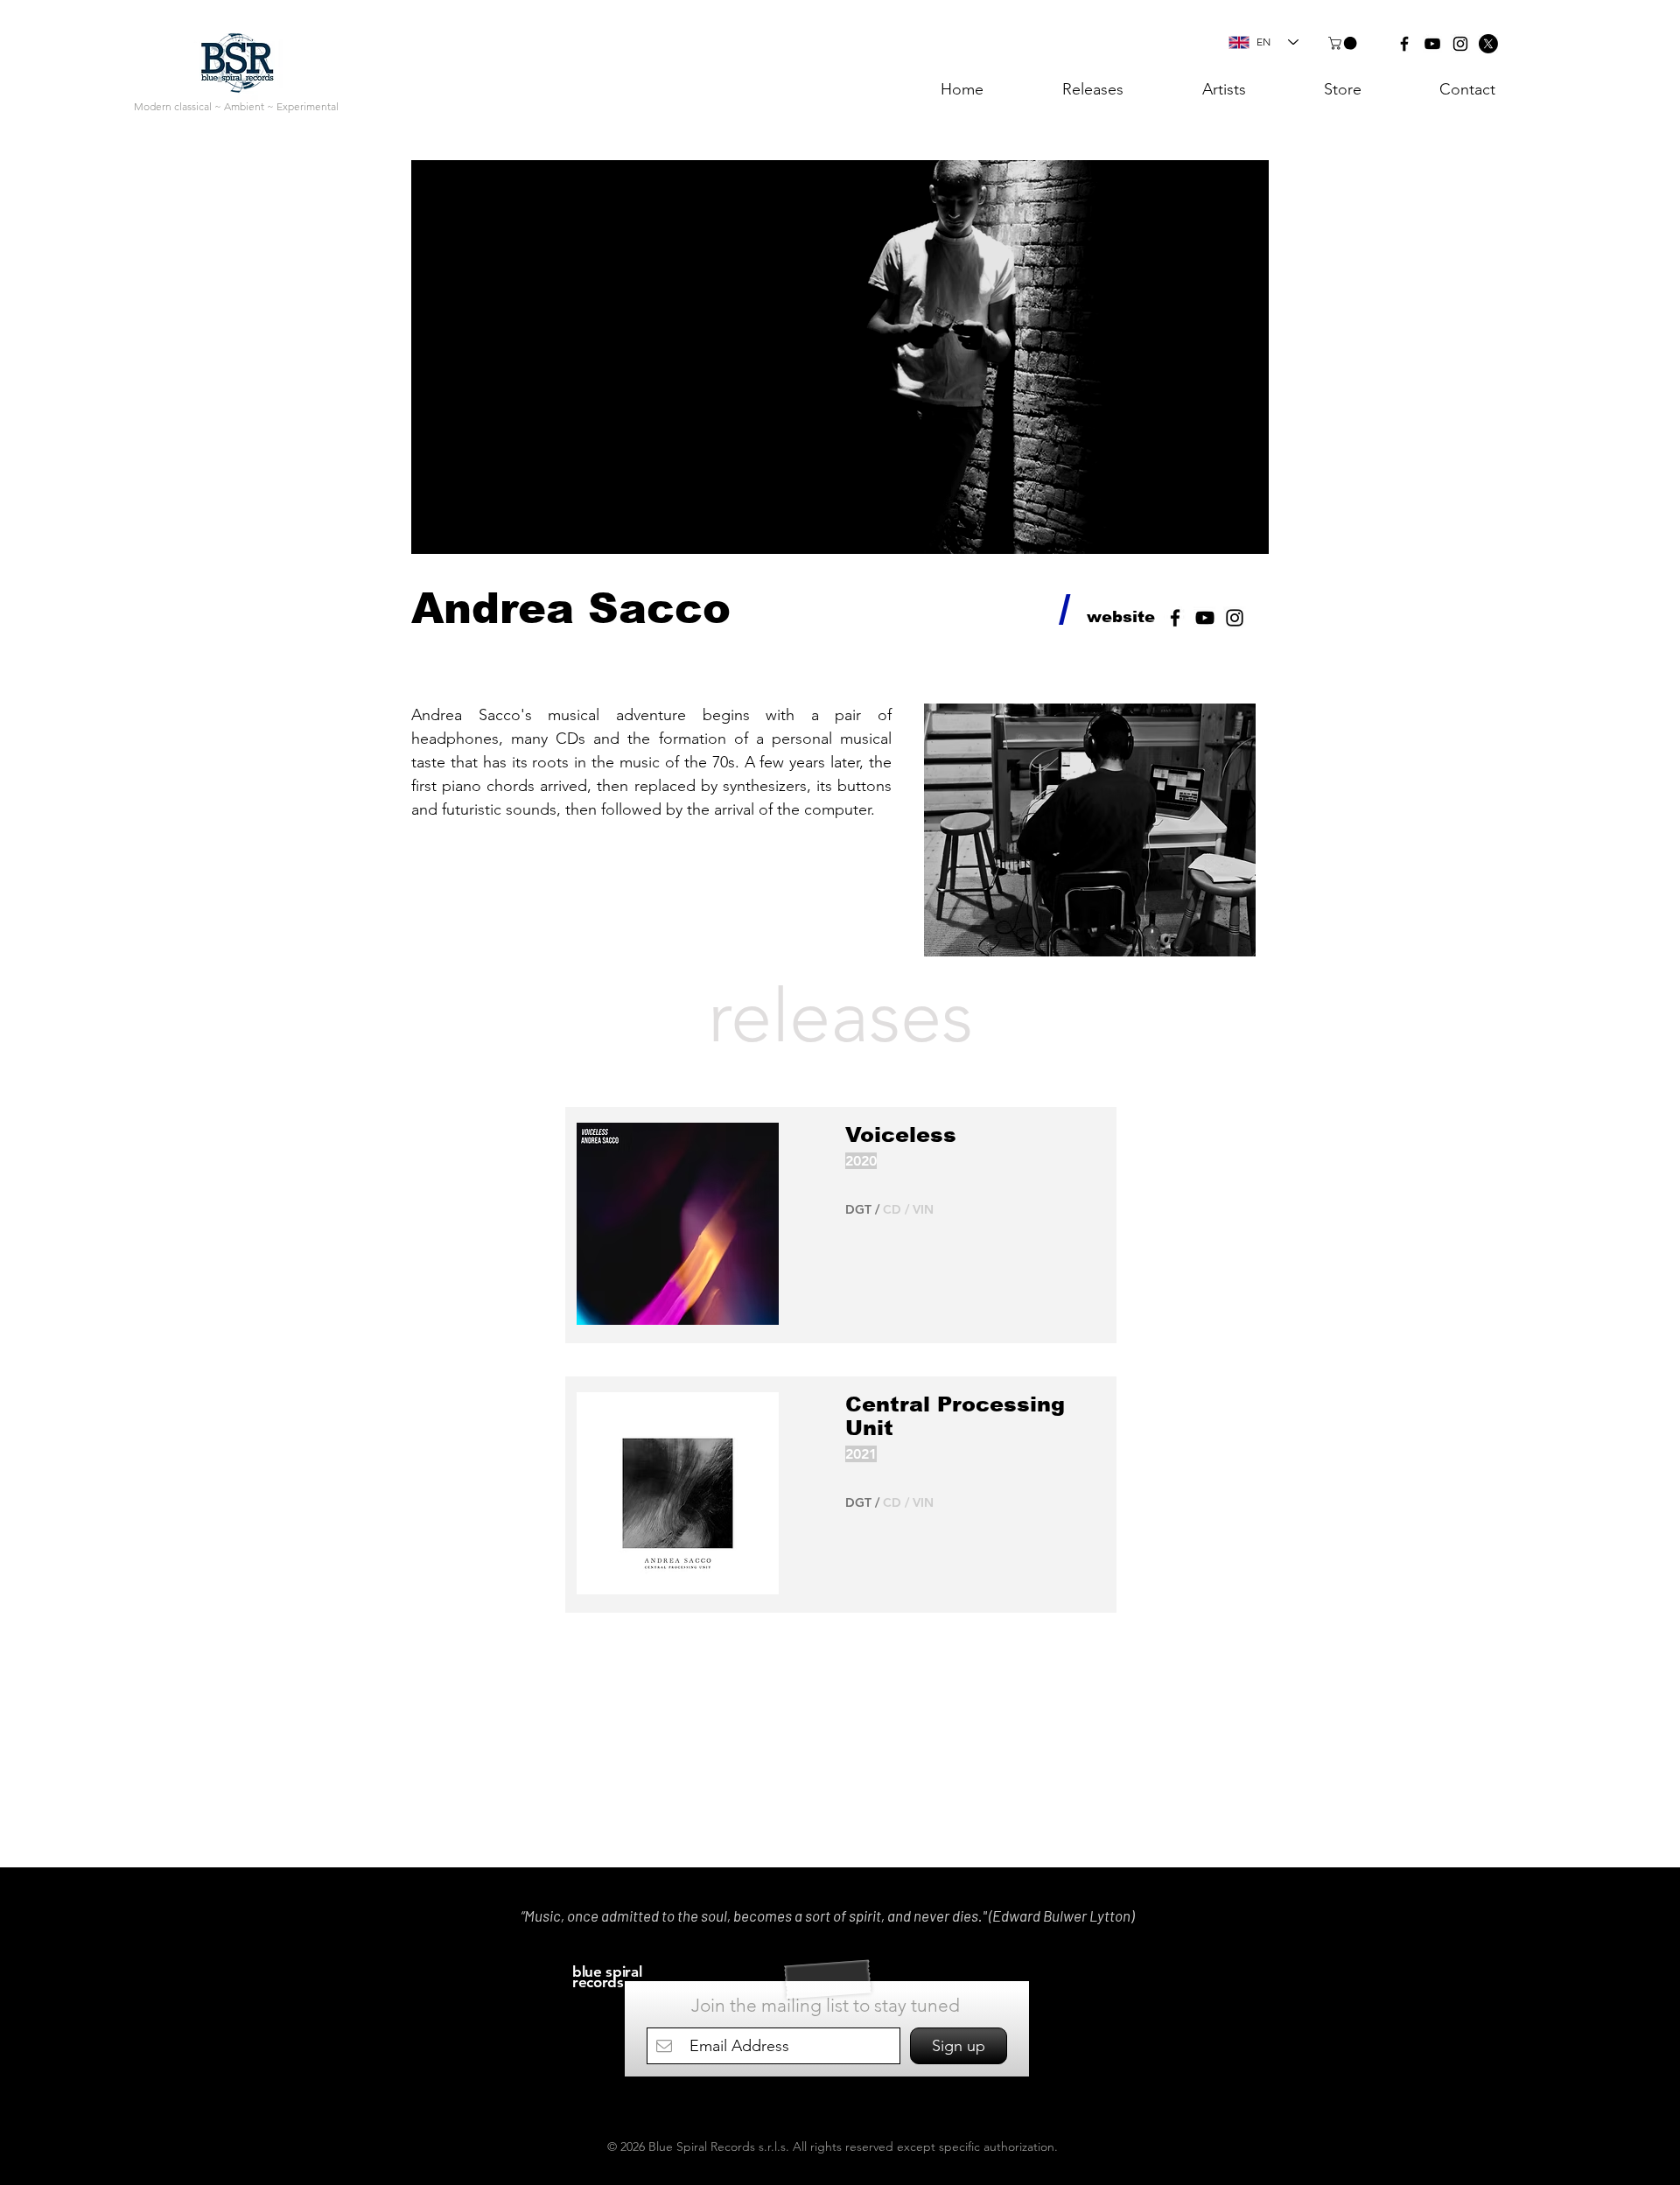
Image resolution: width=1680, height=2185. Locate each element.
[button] (1344, 43)
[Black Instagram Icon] (1460, 44)
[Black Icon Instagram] (1235, 618)
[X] (1488, 44)
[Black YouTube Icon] (1432, 44)
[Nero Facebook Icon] (1175, 618)
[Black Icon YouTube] (1205, 618)
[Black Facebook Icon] (1404, 44)
